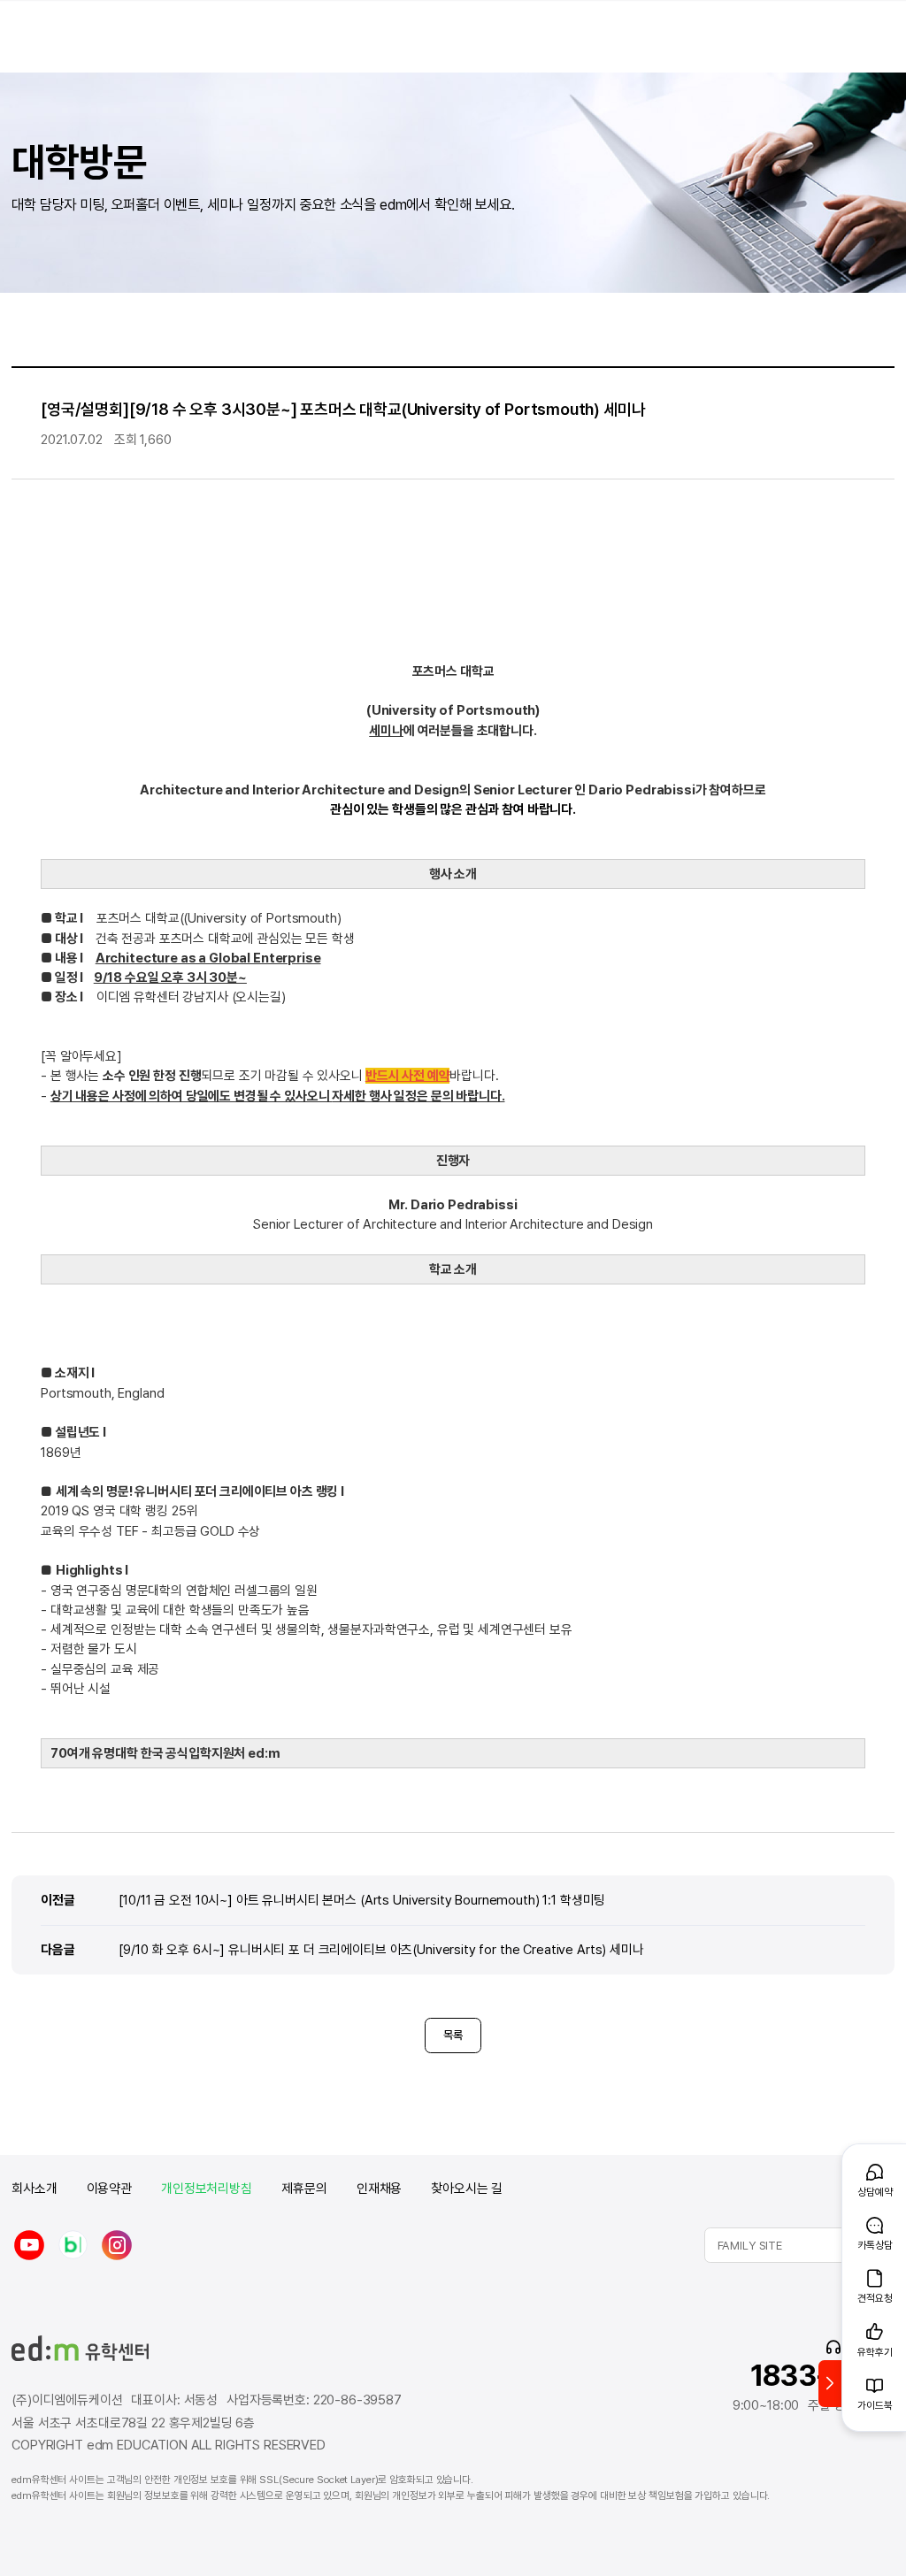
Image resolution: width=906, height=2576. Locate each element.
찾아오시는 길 (467, 2189)
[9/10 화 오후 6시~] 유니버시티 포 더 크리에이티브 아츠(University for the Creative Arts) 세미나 (381, 1949)
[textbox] (799, 2245)
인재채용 (379, 2189)
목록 (453, 2035)
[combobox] (799, 2245)
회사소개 (34, 2189)
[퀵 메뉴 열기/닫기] (830, 2384)
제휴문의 (304, 2189)
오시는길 (258, 997)
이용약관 (109, 2189)
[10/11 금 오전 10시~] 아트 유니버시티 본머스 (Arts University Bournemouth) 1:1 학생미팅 (362, 1900)
